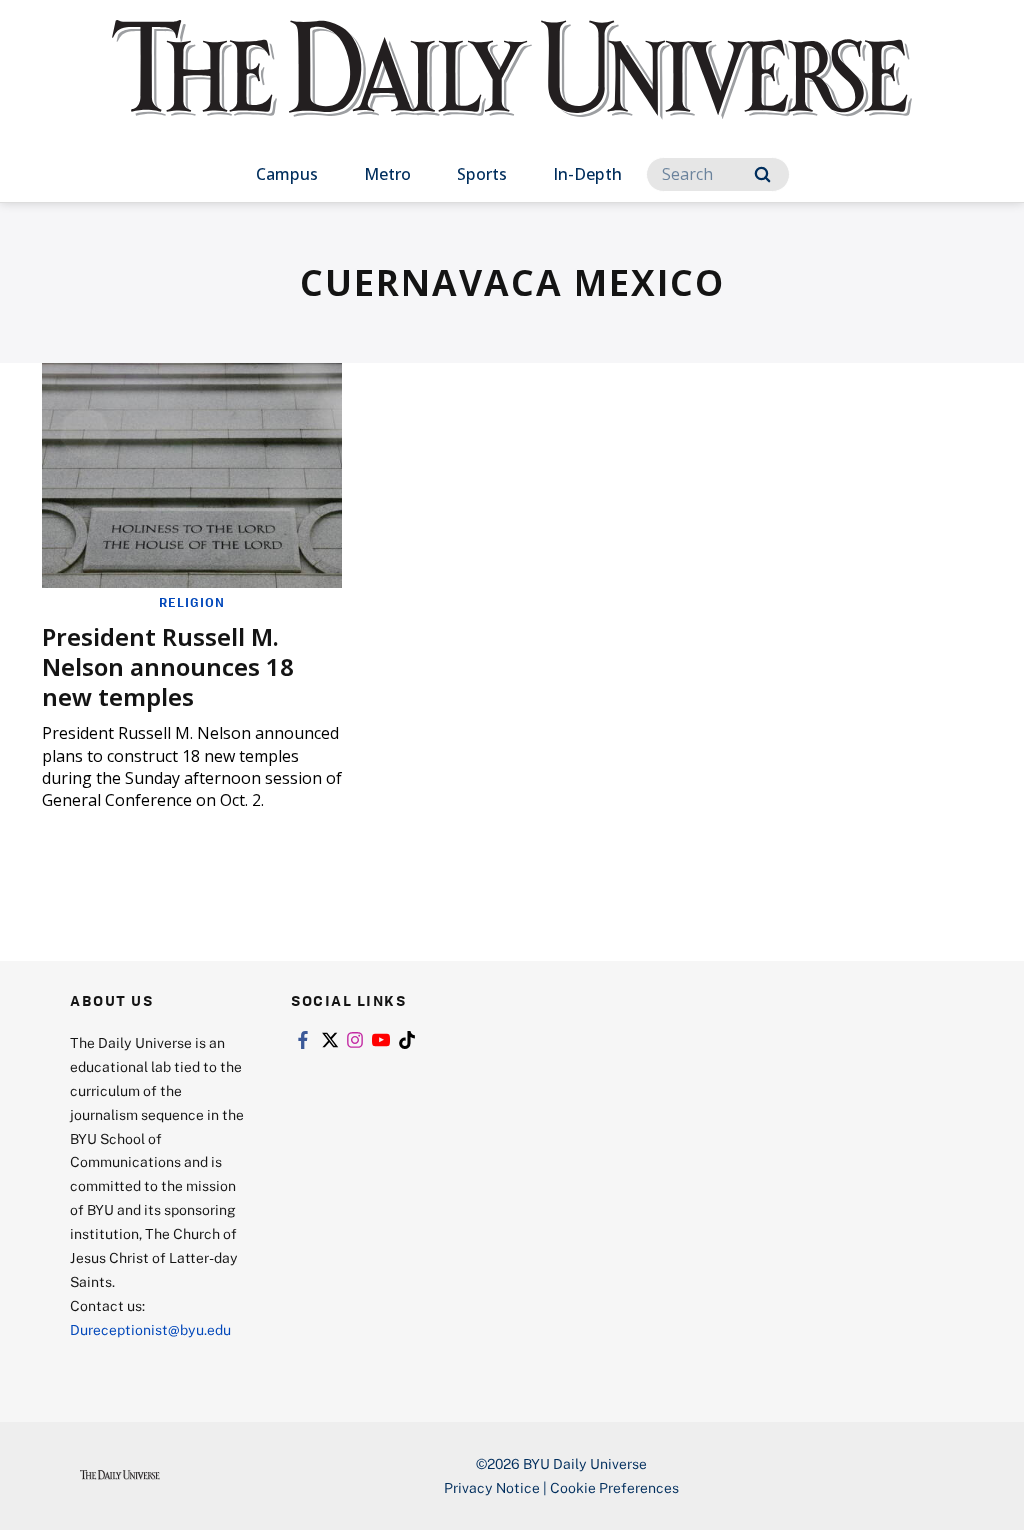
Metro (387, 174)
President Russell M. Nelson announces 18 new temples (168, 666)
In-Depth (587, 174)
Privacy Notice (492, 1487)
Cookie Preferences (614, 1487)
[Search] (762, 174)
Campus (287, 174)
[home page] (512, 89)
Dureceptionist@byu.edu (150, 1329)
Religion (192, 602)
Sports (482, 174)
